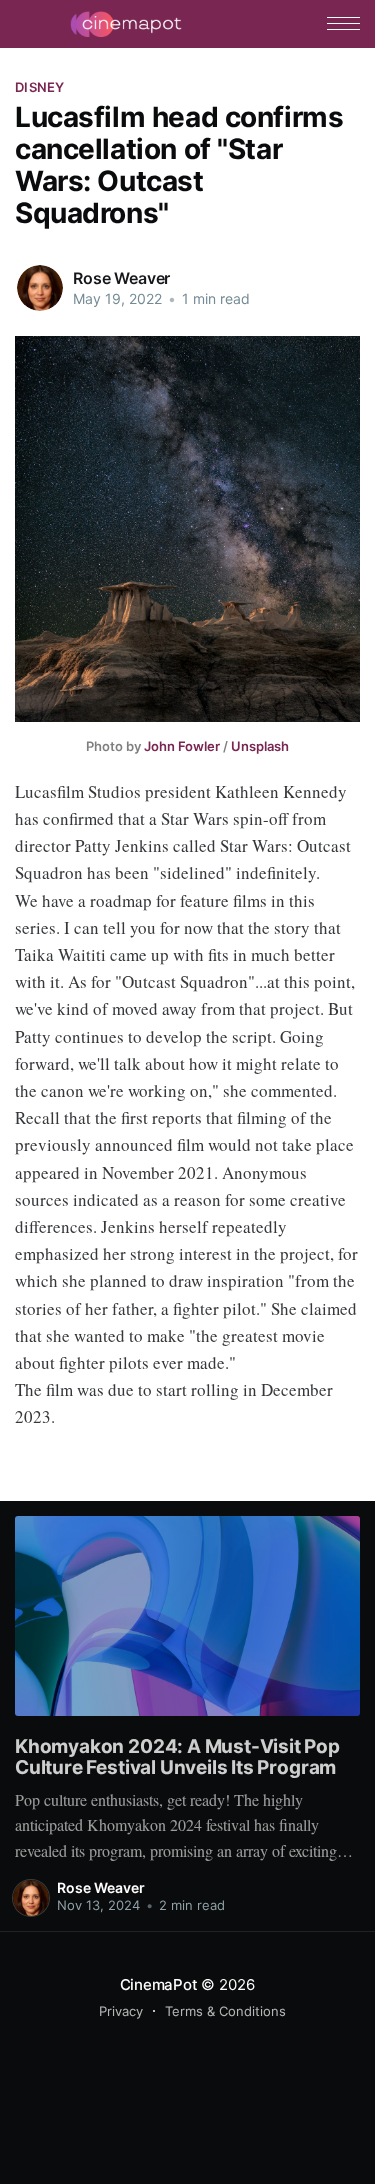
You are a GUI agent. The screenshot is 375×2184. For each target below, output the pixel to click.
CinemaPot (159, 1984)
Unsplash (260, 746)
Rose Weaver (121, 278)
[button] (343, 23)
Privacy (121, 2011)
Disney (40, 87)
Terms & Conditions (225, 2011)
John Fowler (182, 746)
